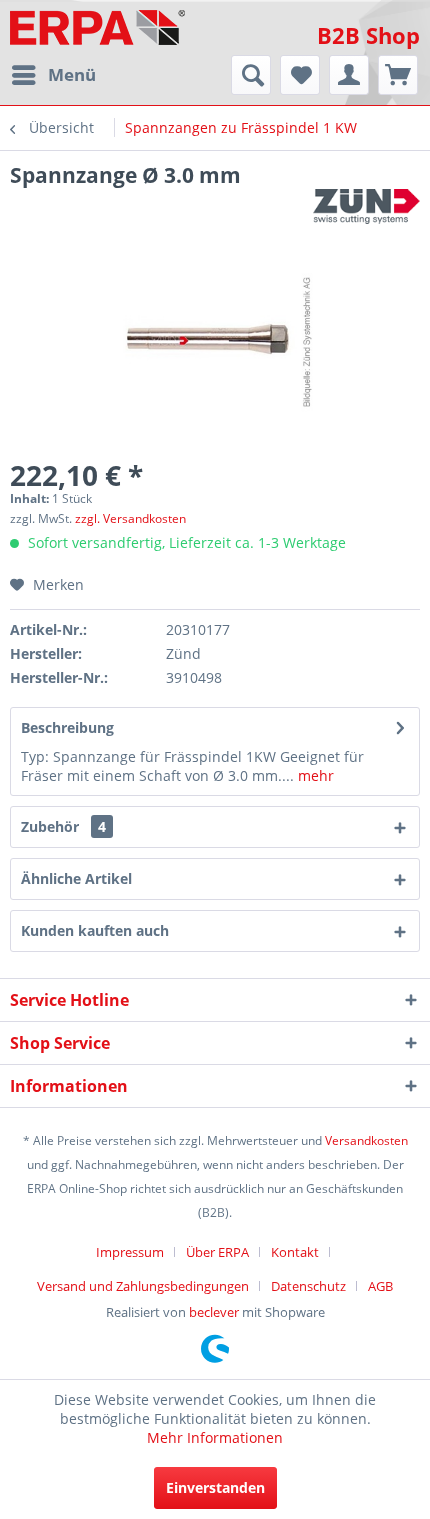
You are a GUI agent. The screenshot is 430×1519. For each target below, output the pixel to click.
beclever (214, 1312)
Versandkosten (366, 1140)
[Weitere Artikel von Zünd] (366, 206)
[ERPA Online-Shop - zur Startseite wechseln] (97, 27)
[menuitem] (53, 75)
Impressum (130, 1252)
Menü (72, 74)
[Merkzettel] (300, 75)
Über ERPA (217, 1252)
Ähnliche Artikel (76, 878)
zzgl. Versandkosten (130, 518)
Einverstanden (215, 1487)
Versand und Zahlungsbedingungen (143, 1286)
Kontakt (295, 1252)
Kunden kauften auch (95, 930)
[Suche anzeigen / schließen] (251, 75)
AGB (380, 1286)
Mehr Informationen (215, 1437)
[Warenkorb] (398, 75)
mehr (314, 775)
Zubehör (63, 826)
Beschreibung (67, 727)
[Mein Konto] (349, 75)
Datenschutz (308, 1286)
